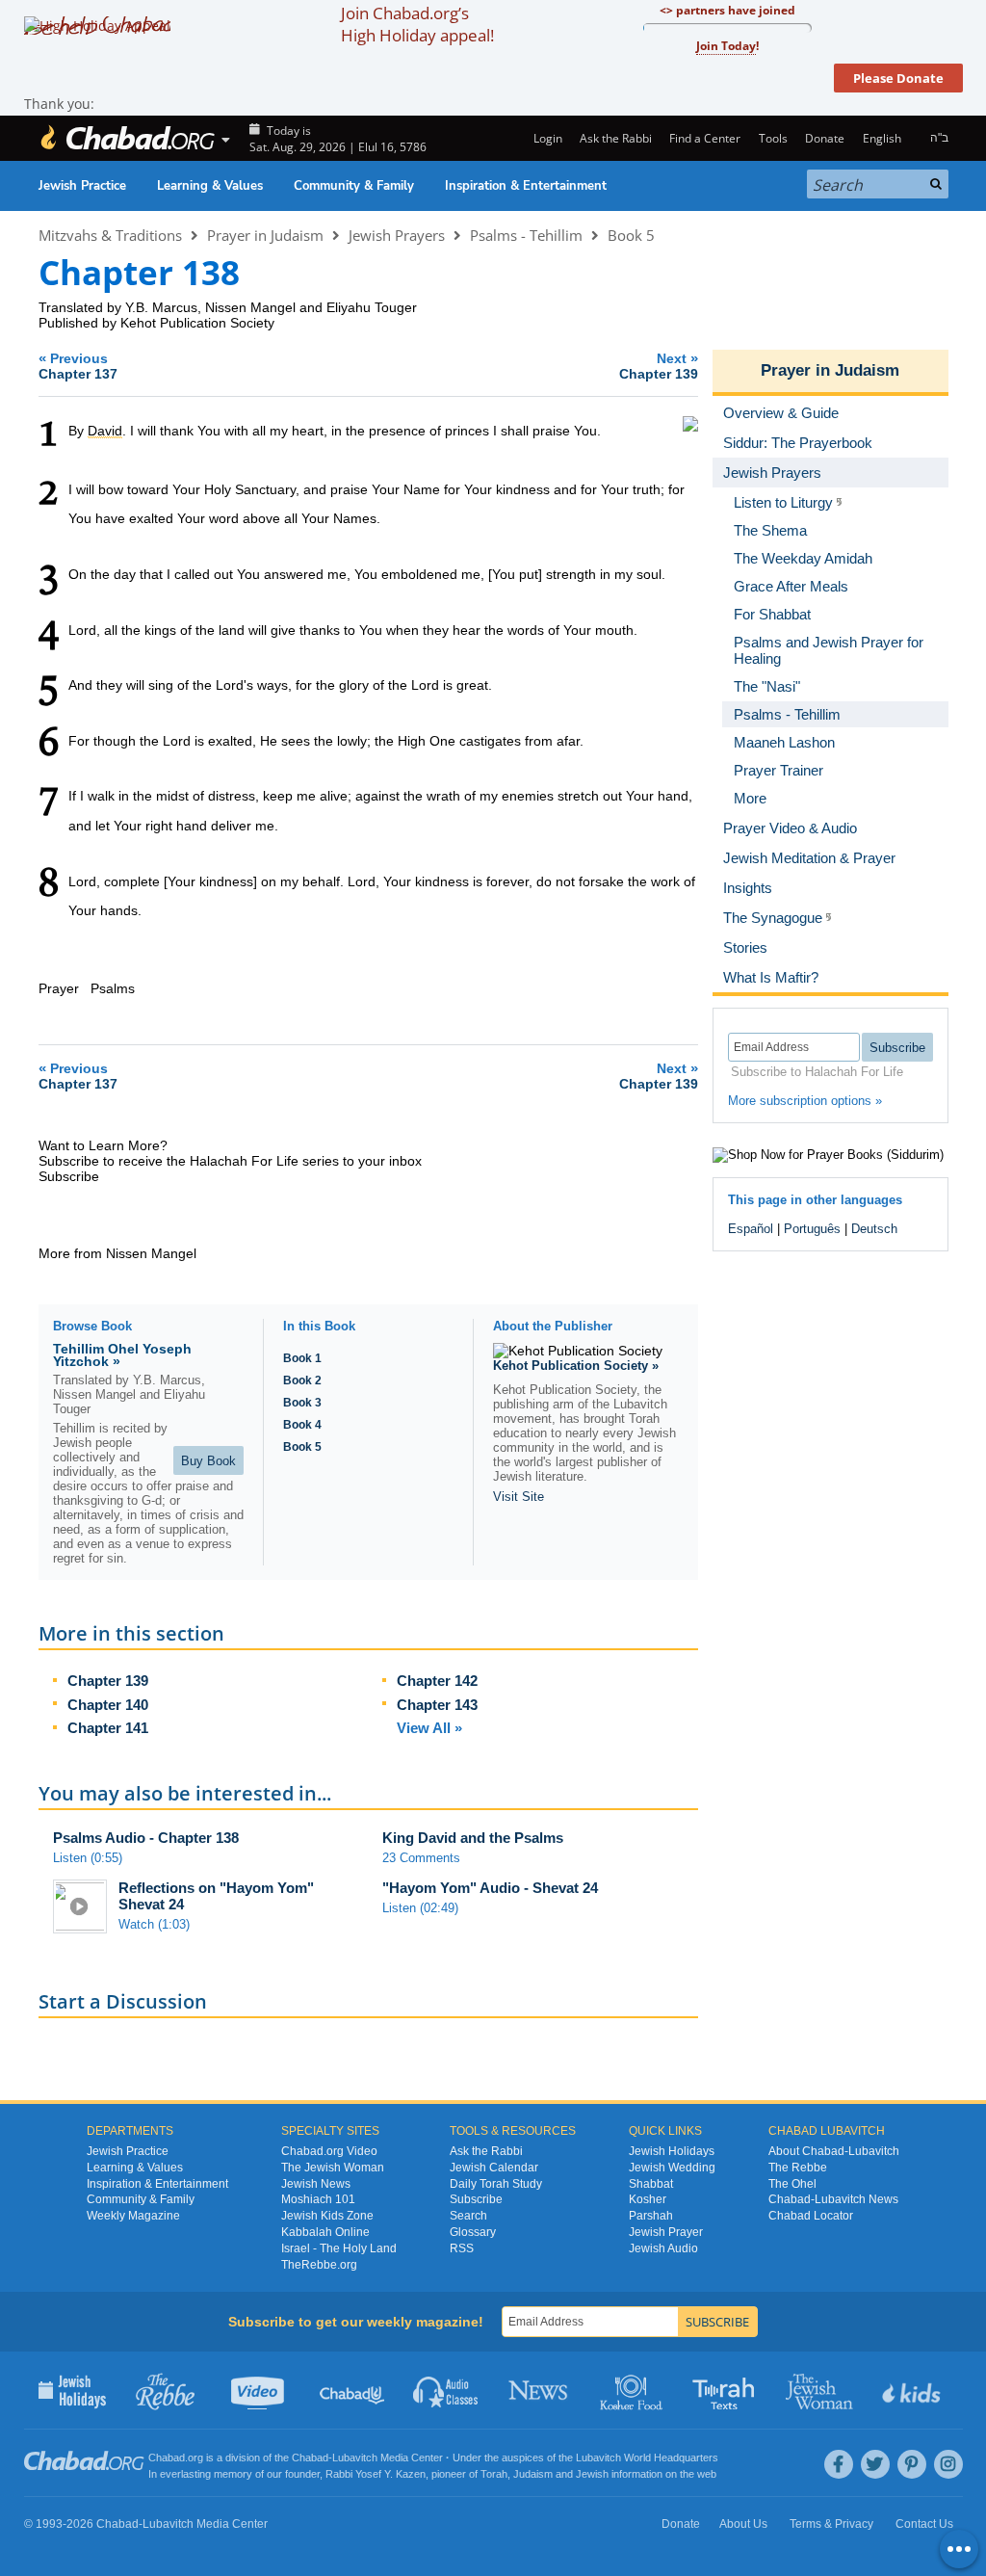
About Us (743, 2524)
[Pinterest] (912, 2464)
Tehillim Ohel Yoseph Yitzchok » (122, 1355)
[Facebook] (839, 2464)
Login (546, 138)
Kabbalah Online (325, 2232)
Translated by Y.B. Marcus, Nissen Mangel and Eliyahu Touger (228, 307)
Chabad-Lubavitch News (833, 2199)
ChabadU (353, 2390)
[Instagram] (948, 2464)
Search (468, 2216)
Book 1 (302, 1358)
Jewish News (316, 2184)
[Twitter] (875, 2464)
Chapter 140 (108, 1705)
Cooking (633, 2390)
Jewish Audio (663, 2248)
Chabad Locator (811, 2216)
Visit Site (519, 1497)
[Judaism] (127, 138)
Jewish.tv (259, 2390)
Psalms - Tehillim (526, 235)
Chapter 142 (437, 1681)
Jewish (592, 2474)
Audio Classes (446, 2390)
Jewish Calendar (494, 2168)
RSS (462, 2248)
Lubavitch (355, 2458)
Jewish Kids (913, 2390)
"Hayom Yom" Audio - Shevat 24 (490, 1888)
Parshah (651, 2216)
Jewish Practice (82, 186)
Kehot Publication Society (197, 323)
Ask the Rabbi (616, 138)
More (750, 798)
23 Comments (421, 1858)
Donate (825, 138)
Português (812, 1229)
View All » (429, 1728)
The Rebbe (798, 2168)
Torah (494, 2474)
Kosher (648, 2199)
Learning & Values (210, 186)
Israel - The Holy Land (339, 2248)
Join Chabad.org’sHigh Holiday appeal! (417, 24)
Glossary (473, 2232)
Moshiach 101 (318, 2199)
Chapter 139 (108, 1681)
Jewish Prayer (666, 2232)
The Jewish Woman (333, 2168)
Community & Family (354, 186)
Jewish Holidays (672, 2151)
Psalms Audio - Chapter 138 (146, 1838)
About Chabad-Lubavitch (834, 2151)
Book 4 (302, 1425)
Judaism (533, 2474)
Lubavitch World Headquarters (647, 2458)
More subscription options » (805, 1101)
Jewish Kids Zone (327, 2216)
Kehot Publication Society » (576, 1366)
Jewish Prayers (397, 235)
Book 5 (631, 235)
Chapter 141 (108, 1728)
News (540, 2390)
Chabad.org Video (329, 2151)
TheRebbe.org (319, 2265)
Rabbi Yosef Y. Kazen (376, 2474)
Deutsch (874, 1229)
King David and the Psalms (473, 1838)
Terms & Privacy (831, 2524)
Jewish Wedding (672, 2168)
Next (659, 366)
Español (751, 1229)
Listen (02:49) (420, 1908)
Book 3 (302, 1403)
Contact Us (924, 2524)
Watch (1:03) (154, 1924)
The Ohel (792, 2184)
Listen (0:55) (88, 1858)
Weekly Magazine (133, 2216)
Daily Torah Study (496, 2184)
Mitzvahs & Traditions (110, 235)
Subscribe (476, 2199)
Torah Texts (727, 2390)
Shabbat (651, 2184)
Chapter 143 (437, 1705)
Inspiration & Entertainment (526, 186)
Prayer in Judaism (265, 235)
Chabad (310, 2458)
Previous (78, 366)
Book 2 (302, 1380)
